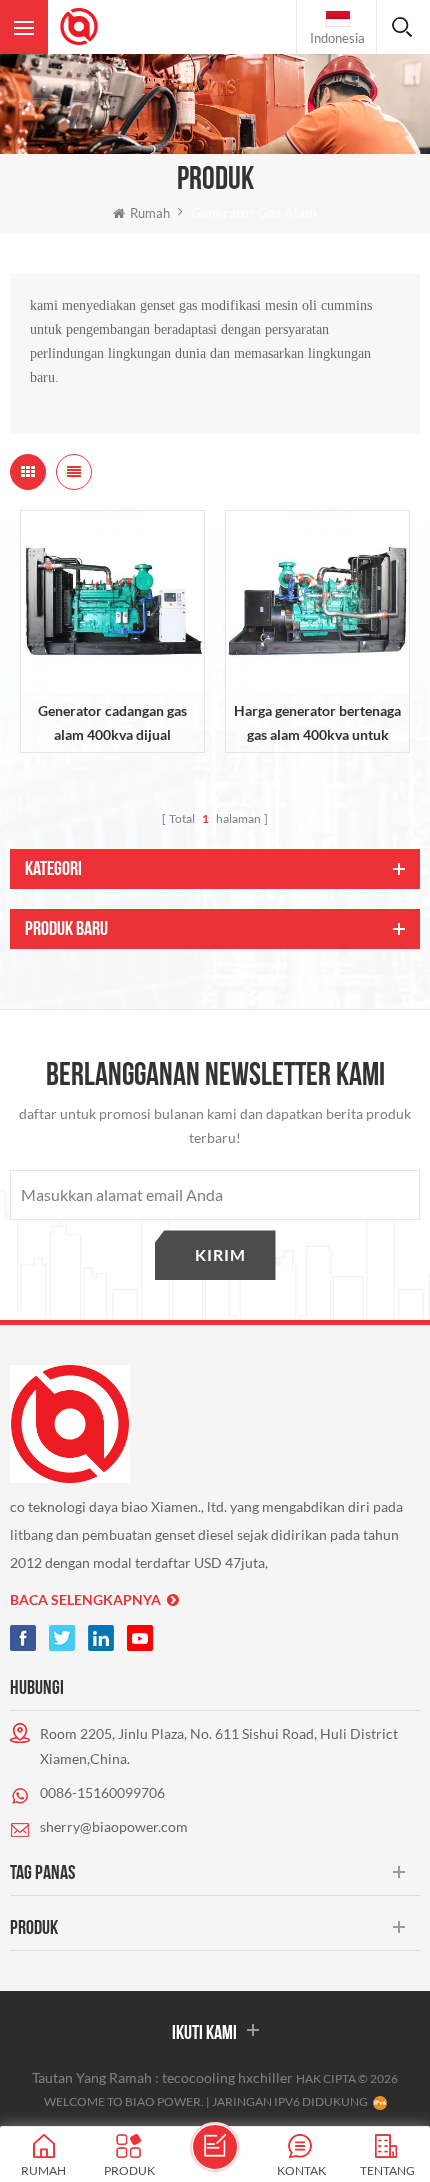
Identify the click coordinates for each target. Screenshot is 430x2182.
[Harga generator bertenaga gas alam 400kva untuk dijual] (317, 602)
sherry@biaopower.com (114, 1826)
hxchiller (265, 2077)
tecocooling (198, 2077)
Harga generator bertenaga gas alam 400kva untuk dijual (317, 724)
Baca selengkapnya (85, 1599)
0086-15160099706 (102, 1792)
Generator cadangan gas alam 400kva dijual (112, 722)
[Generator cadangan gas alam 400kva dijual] (112, 602)
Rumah (150, 213)
